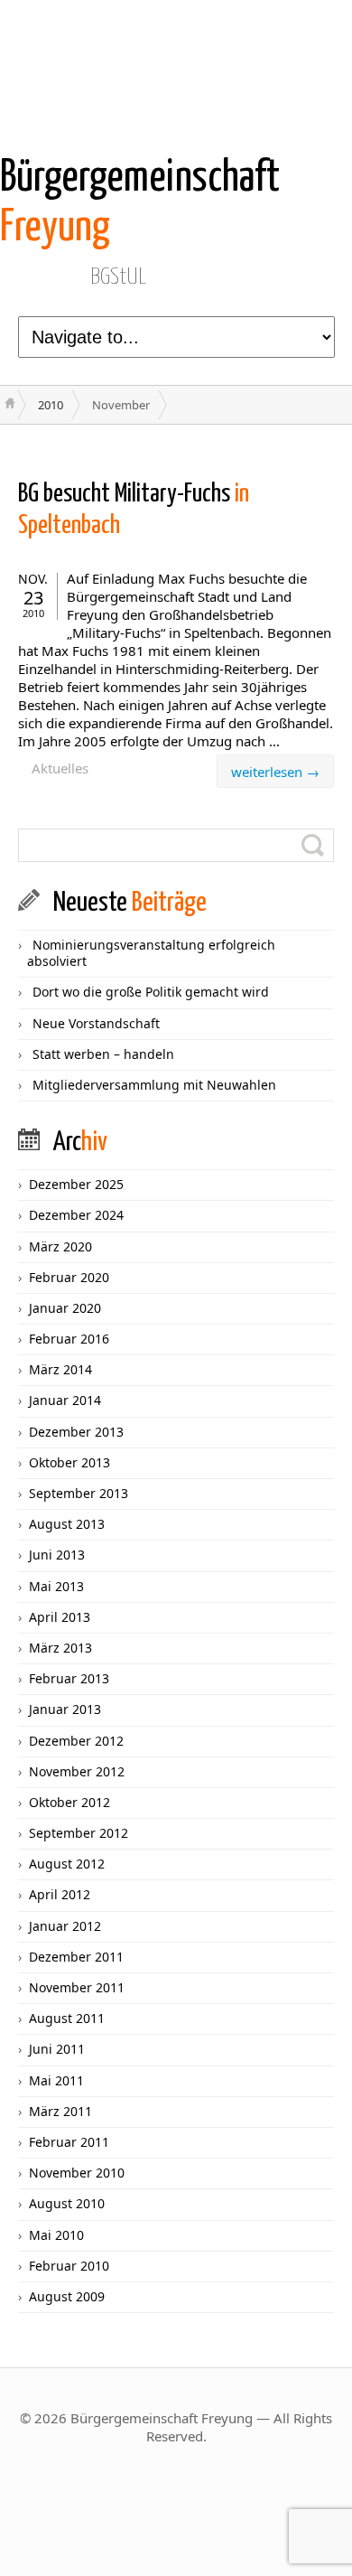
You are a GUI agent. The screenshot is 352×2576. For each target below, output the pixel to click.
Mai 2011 (56, 2080)
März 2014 (60, 1369)
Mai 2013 (56, 1586)
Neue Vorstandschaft (96, 1023)
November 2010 (77, 2173)
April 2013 (60, 1617)
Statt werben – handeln (103, 1054)
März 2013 (60, 1648)
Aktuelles (60, 768)
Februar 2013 (69, 1678)
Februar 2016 (69, 1339)
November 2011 (77, 1987)
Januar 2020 (65, 1308)
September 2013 (79, 1493)
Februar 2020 (69, 1277)
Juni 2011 (57, 2049)
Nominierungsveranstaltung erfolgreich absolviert (151, 953)
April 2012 (60, 1894)
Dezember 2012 (76, 1741)
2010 (51, 405)
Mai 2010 (56, 2235)
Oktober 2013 (69, 1462)
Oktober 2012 (69, 1802)
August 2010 (67, 2203)
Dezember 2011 (76, 1957)
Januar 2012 (65, 1926)
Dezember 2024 (76, 1215)
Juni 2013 (57, 1555)
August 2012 (67, 1864)
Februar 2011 (69, 2142)
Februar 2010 (69, 2266)
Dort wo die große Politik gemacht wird (151, 992)
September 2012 (79, 1833)
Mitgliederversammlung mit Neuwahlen (154, 1085)
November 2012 (77, 1771)
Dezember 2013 (76, 1432)
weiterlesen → (275, 772)
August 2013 (67, 1524)
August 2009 (67, 2296)
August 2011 (67, 2018)
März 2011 (60, 2111)
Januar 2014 (65, 1400)
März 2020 (60, 1246)
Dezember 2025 (76, 1184)
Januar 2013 (65, 1709)
